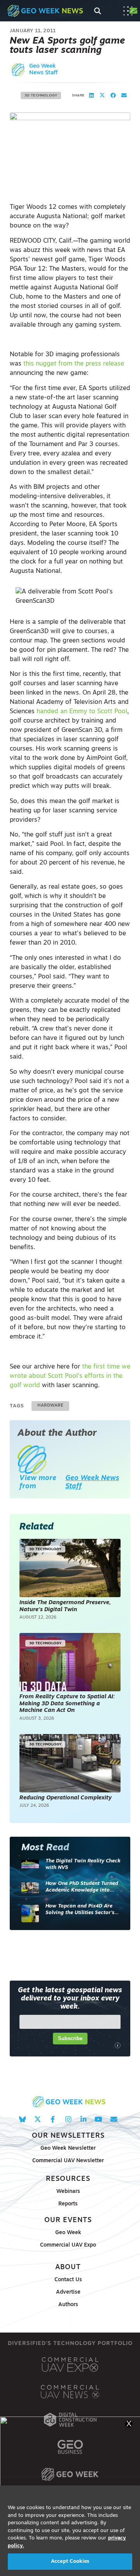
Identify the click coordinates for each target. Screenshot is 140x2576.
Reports (68, 2204)
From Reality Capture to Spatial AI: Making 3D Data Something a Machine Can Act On (67, 1704)
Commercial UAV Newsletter (68, 2161)
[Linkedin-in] (83, 2119)
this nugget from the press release (74, 364)
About (68, 2267)
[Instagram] (68, 2119)
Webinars (68, 2192)
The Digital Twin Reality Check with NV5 (83, 1865)
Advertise (68, 2292)
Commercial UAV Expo (68, 2245)
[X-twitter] (38, 2119)
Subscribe (70, 2038)
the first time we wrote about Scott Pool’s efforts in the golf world (70, 1376)
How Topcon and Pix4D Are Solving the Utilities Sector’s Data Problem (80, 1910)
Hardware (50, 1406)
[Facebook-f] (53, 2119)
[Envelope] (114, 2119)
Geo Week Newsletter (68, 2148)
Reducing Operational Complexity (66, 1798)
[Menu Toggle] (128, 11)
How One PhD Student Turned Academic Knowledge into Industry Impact (82, 1887)
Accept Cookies (70, 2561)
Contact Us (68, 2280)
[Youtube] (99, 2119)
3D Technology (41, 95)
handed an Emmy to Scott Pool (82, 712)
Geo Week (68, 2233)
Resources (68, 2179)
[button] (91, 96)
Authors (68, 2305)
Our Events (68, 2220)
